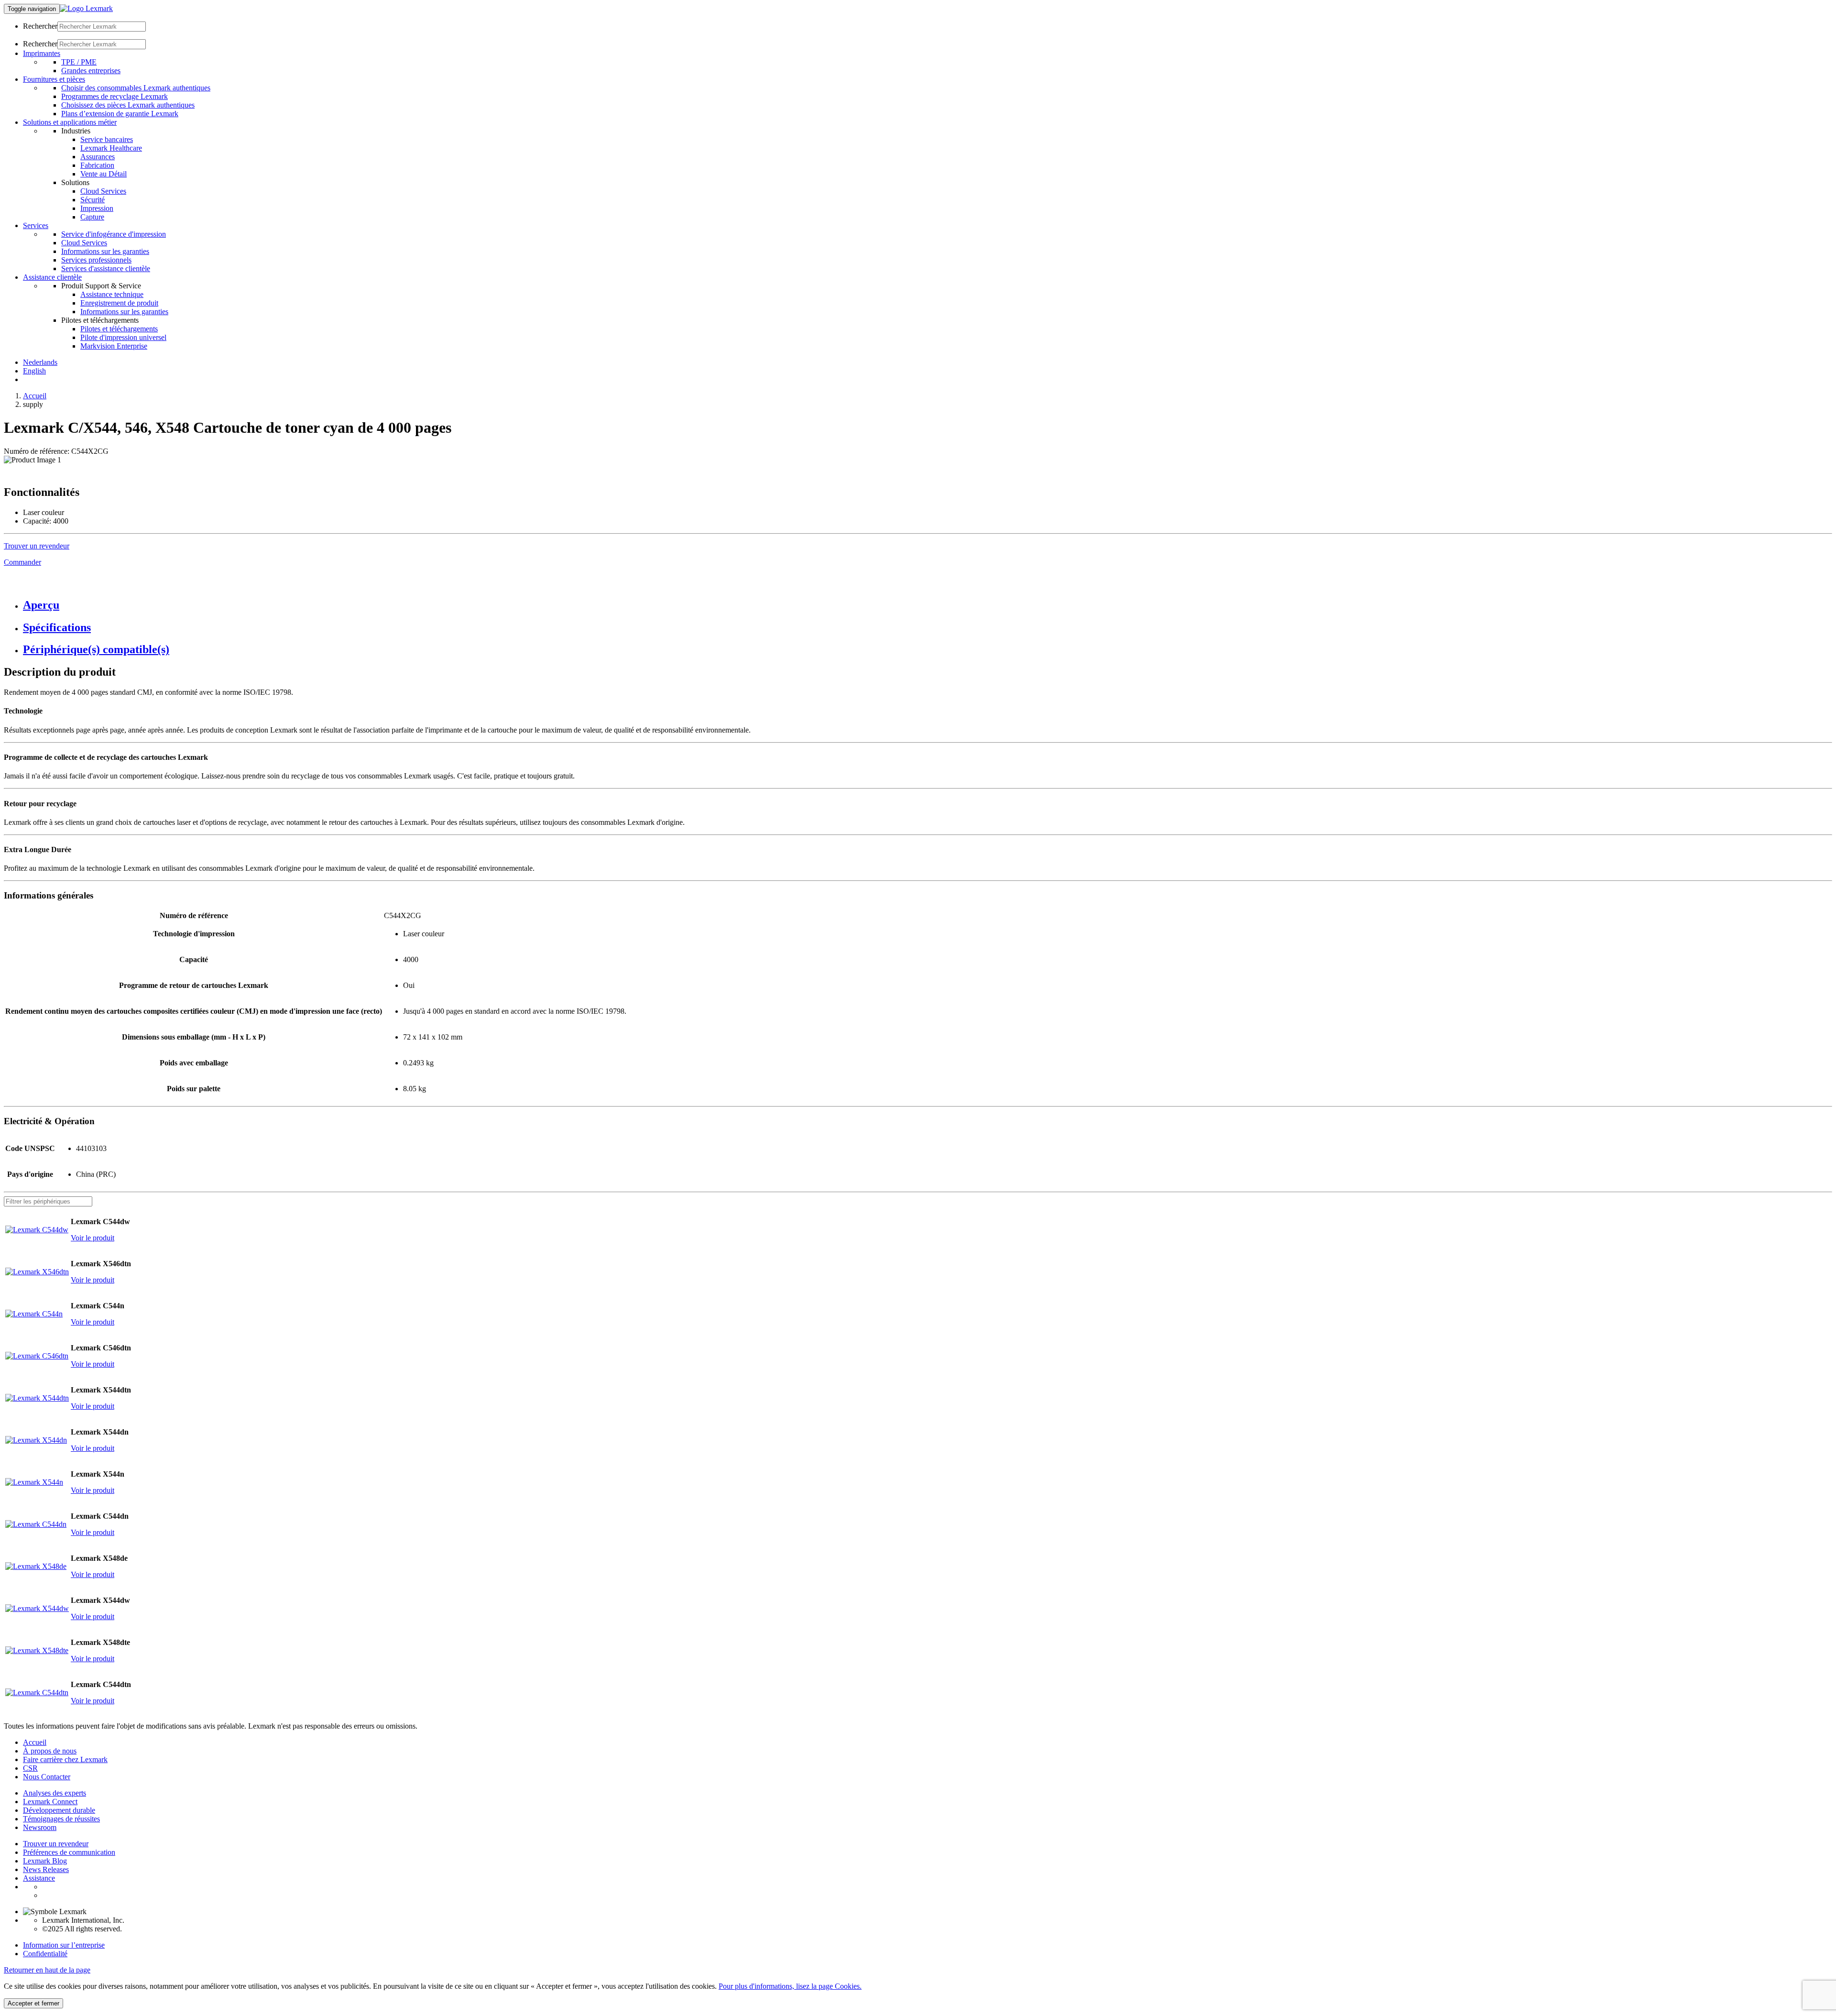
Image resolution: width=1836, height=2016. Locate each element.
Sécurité (93, 200)
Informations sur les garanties (105, 251)
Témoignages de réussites (61, 1819)
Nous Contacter (47, 1777)
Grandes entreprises (91, 71)
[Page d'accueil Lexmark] (86, 8)
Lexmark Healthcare (111, 148)
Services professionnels (96, 260)
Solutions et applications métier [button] (70, 122)
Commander (22, 562)
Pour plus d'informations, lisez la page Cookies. (790, 1986)
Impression (97, 208)
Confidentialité (45, 1954)
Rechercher (40, 26)
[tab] (928, 605)
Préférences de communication (69, 1852)
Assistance (39, 1878)
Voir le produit (93, 1238)
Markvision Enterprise (114, 346)
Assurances (98, 157)
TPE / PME (79, 62)
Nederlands (40, 362)
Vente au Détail (104, 174)
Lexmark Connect (50, 1802)
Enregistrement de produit (119, 303)
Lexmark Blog (45, 1861)
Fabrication (97, 165)
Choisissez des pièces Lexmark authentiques (128, 105)
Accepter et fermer (33, 2003)
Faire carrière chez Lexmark (65, 1759)
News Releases (46, 1869)
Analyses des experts (55, 1793)
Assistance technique (112, 294)
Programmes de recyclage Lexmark (115, 96)
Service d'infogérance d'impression (114, 234)
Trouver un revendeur (56, 1844)
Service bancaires (107, 139)
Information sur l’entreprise (64, 1945)
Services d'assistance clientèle (106, 268)
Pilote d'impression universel (123, 337)
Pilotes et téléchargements (119, 329)
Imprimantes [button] (42, 53)
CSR (30, 1768)
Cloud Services (103, 191)
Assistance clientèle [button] (52, 277)
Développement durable (59, 1810)
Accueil (35, 396)
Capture (92, 217)
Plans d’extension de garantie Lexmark (120, 114)
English (34, 371)
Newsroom (40, 1827)
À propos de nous (50, 1751)
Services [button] (36, 225)
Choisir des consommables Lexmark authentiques (136, 88)
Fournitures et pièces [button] (54, 79)
